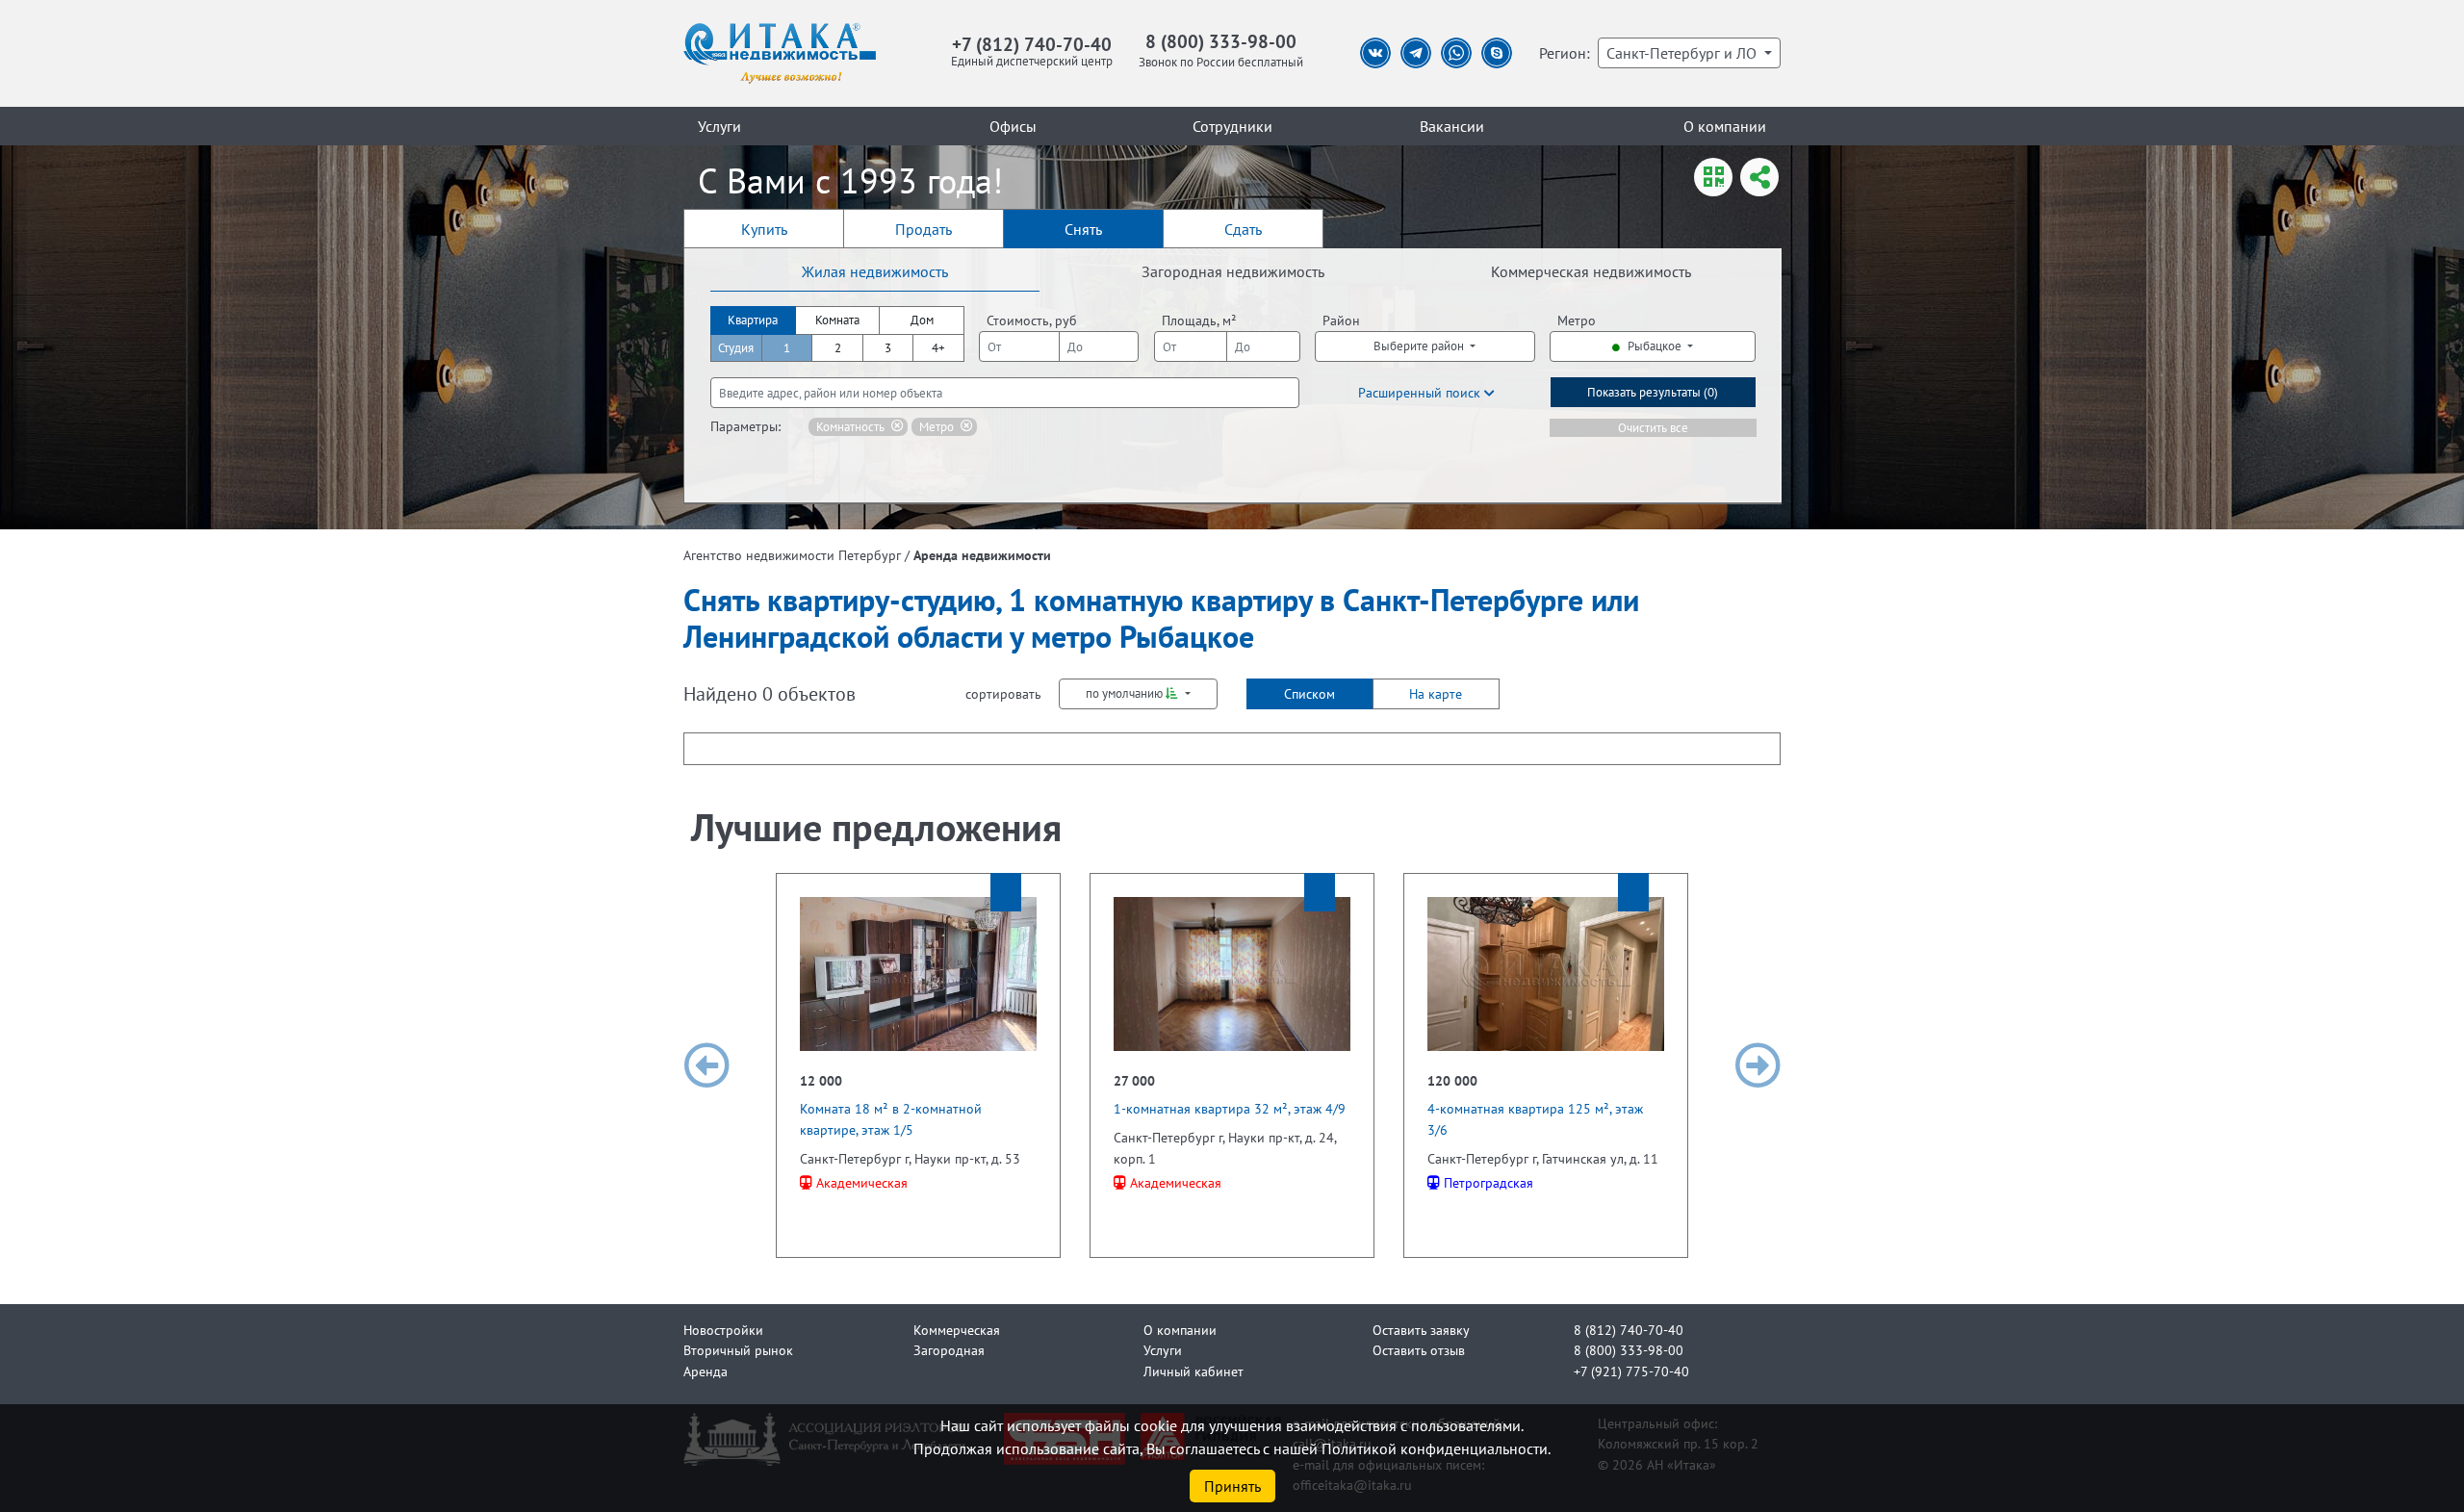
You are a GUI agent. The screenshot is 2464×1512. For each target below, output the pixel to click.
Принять (1232, 1486)
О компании (1725, 126)
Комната (837, 320)
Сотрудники (1232, 126)
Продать (924, 229)
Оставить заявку (1421, 1330)
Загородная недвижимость (1233, 271)
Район (1341, 320)
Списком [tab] (1309, 693)
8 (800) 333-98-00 (1221, 41)
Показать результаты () (1653, 392)
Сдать (1243, 229)
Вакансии (1452, 126)
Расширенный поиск (1421, 392)
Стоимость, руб (1032, 320)
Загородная (949, 1350)
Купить (764, 229)
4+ (938, 348)
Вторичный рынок (738, 1350)
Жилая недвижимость (875, 271)
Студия (736, 348)
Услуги (719, 126)
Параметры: (745, 426)
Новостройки (723, 1330)
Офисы (1013, 126)
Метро (1577, 320)
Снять (1083, 229)
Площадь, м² (1199, 320)
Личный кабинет (1193, 1371)
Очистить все (1653, 428)
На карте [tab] (1436, 693)
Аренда (706, 1371)
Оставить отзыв (1419, 1350)
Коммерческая (957, 1330)
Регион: (1565, 53)
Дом (922, 320)
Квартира (753, 320)
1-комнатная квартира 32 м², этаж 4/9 (1230, 1108)
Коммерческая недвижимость (1591, 271)
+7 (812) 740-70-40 (1032, 44)
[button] (706, 1065)
